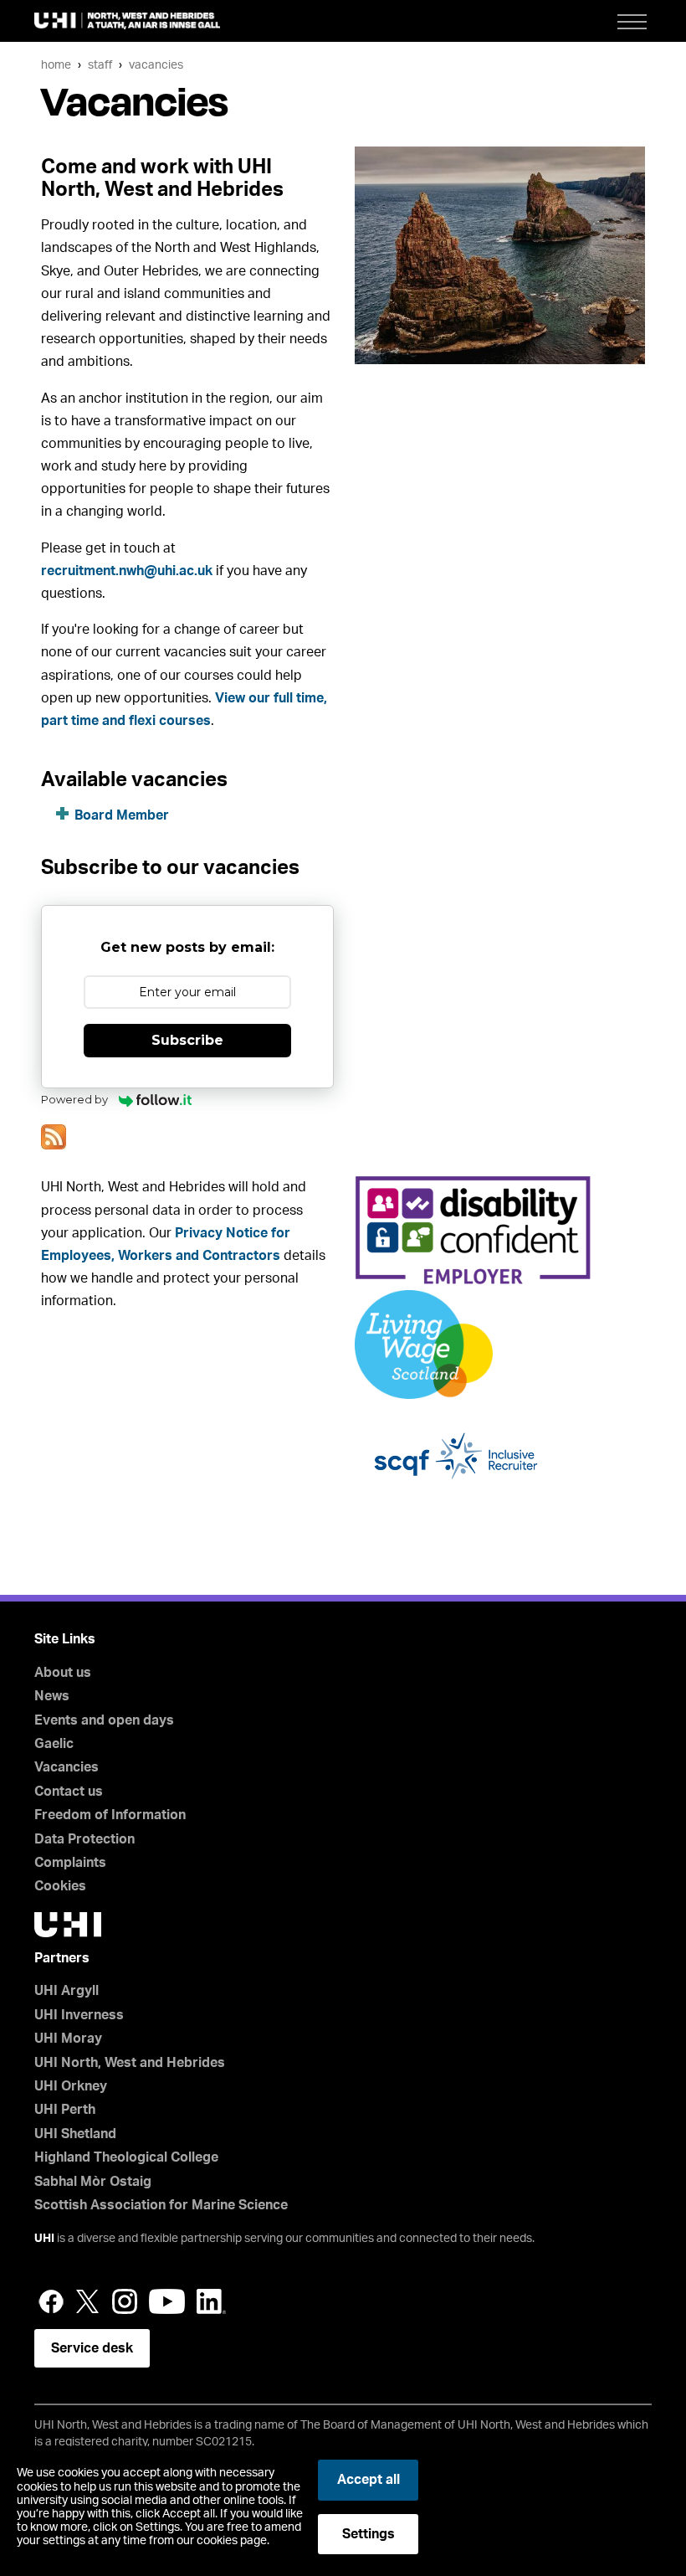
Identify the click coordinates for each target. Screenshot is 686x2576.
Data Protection (84, 1839)
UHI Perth (65, 2110)
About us (63, 1673)
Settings (369, 2534)
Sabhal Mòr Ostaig (93, 2182)
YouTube (167, 2301)
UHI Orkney (71, 2086)
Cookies (60, 1886)
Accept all (369, 2480)
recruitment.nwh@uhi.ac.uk (127, 571)
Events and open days (104, 1720)
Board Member (122, 815)
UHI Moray (68, 2039)
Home (56, 65)
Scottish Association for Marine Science (161, 2205)
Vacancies (156, 65)
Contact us (69, 1792)
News (52, 1696)
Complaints (70, 1863)
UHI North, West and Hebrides (130, 2063)
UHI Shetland (75, 2134)
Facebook (51, 2301)
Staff (100, 65)
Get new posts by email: (187, 947)
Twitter (88, 2301)
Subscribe (187, 1040)
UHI (44, 2239)
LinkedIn (211, 2301)
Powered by (76, 1099)
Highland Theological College (126, 2157)
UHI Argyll (67, 1991)
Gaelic (54, 1744)
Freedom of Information (110, 1815)
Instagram (125, 2301)
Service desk (92, 2348)
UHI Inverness (79, 2015)
